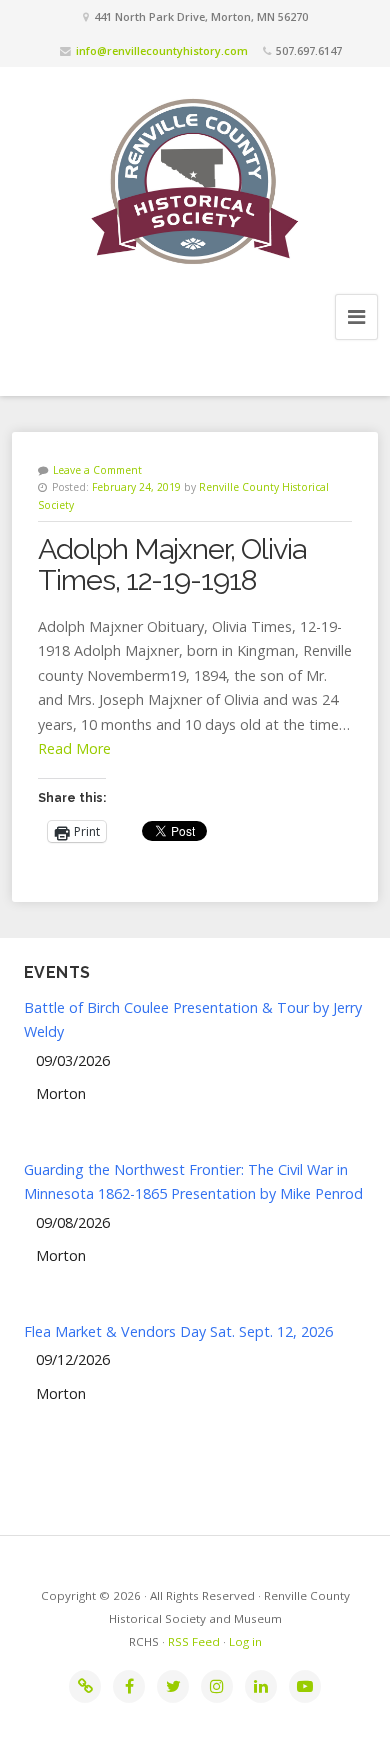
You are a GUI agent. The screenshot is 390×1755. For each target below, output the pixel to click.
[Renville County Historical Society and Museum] (195, 179)
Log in (245, 1641)
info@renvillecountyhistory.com (162, 50)
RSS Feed (194, 1641)
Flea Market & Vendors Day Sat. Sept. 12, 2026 (178, 1331)
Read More (74, 748)
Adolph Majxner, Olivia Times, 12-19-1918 (172, 565)
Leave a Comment (97, 470)
